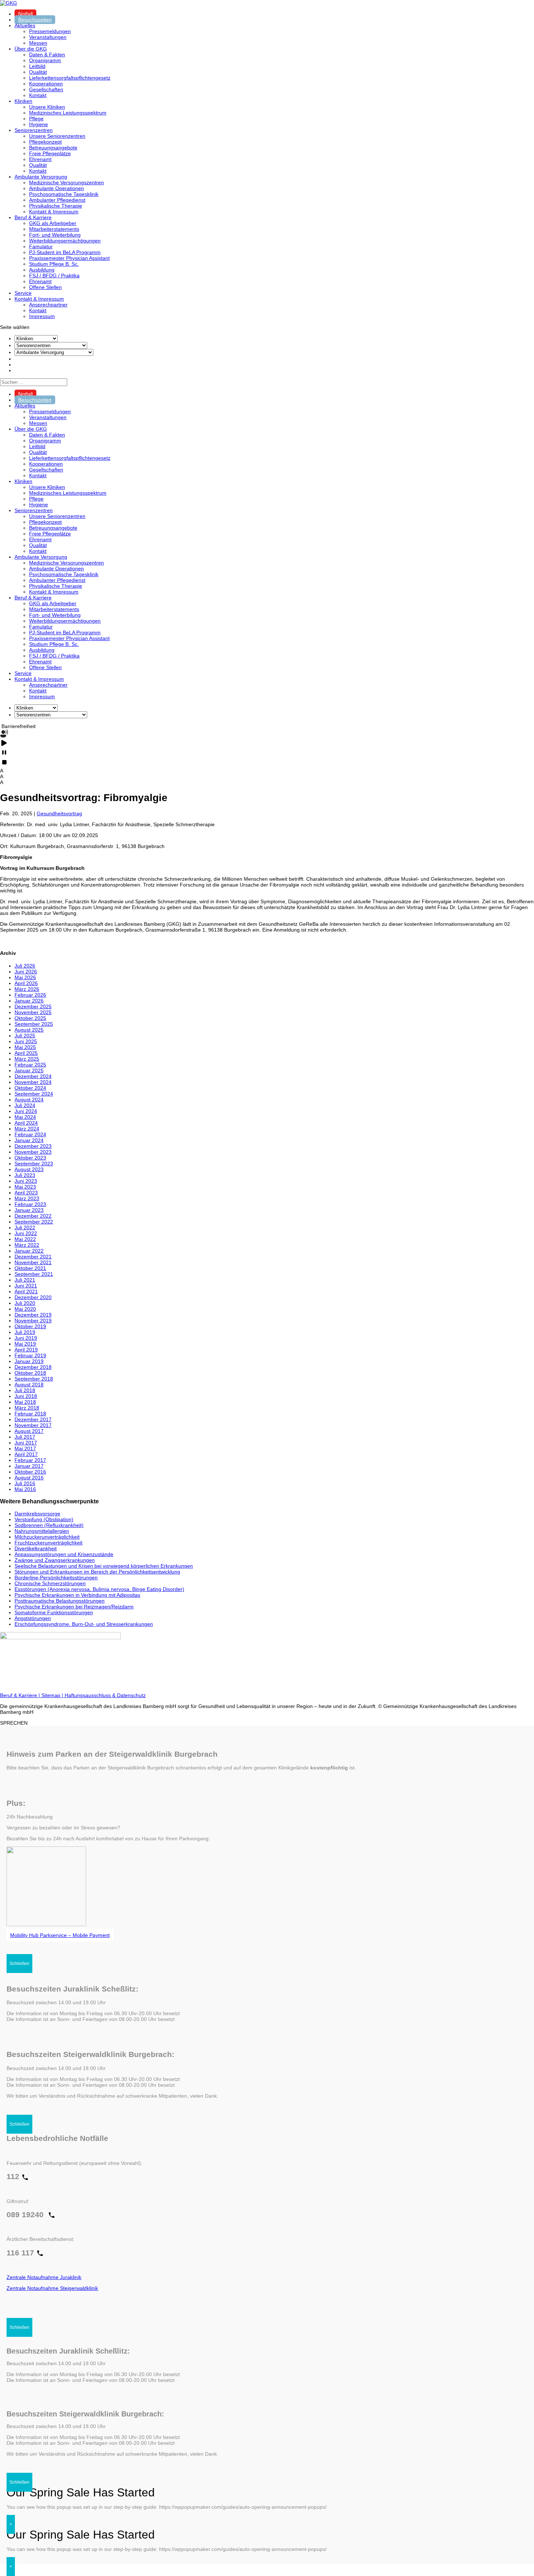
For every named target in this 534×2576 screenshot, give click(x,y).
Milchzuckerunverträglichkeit (47, 1537)
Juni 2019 (26, 1338)
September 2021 (34, 1274)
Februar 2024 (30, 1134)
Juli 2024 (25, 1105)
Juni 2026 (26, 972)
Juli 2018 (25, 1390)
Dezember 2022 (33, 1216)
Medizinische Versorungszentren (66, 182)
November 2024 (33, 1082)
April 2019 (26, 1350)
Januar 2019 (29, 1361)
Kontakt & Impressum (54, 212)
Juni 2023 (26, 1181)
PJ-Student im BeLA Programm (65, 252)
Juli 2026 (25, 966)
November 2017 (33, 1425)
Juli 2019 (25, 1332)
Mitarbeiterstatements (54, 229)
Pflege (36, 118)
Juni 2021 (26, 1286)
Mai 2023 (25, 1187)
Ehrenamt (40, 159)
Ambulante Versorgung (41, 177)
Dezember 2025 (33, 1006)
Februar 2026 (30, 995)
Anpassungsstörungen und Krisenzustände (64, 1554)
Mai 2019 (25, 1344)
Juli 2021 (25, 1280)
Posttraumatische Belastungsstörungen (60, 1601)
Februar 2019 (30, 1355)
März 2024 (27, 1129)
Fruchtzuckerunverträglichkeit (48, 1543)
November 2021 (33, 1262)
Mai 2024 (25, 1117)
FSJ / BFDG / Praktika (54, 276)
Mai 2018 (25, 1402)
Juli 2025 (25, 1036)
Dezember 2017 (33, 1419)
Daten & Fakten (47, 55)
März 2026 (27, 989)
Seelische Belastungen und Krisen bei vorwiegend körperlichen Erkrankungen (104, 1566)
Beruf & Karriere (33, 217)
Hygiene (39, 124)
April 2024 (26, 1123)
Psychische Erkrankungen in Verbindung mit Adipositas (77, 1595)
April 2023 (26, 1193)
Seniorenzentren (34, 130)
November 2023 (33, 1152)
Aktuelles (25, 25)
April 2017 (26, 1454)
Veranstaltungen (48, 37)
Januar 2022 (29, 1251)
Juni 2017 (26, 1443)
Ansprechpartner (48, 305)
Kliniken (23, 101)
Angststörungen (33, 1618)
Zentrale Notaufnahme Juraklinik (44, 2277)
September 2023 (34, 1164)
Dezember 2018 (33, 1367)
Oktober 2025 (30, 1018)
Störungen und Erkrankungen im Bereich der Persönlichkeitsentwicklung (97, 1572)
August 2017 (29, 1431)
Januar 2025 (29, 1070)
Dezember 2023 (33, 1146)
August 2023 (29, 1169)
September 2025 (34, 1024)
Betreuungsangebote (53, 148)
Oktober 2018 (30, 1373)
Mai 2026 (25, 977)
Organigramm (45, 60)
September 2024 (34, 1094)
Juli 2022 (25, 1227)
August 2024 (29, 1100)
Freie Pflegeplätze (50, 153)
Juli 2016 (25, 1483)
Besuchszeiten (35, 20)
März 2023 (27, 1198)
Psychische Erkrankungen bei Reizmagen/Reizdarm (74, 1607)
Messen (38, 43)
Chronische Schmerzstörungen (50, 1583)
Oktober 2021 (30, 1268)
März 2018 (27, 1408)
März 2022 (27, 1245)
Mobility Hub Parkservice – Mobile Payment (60, 1935)
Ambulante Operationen (56, 188)
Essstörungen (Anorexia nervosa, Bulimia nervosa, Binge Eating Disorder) (99, 1589)
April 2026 (26, 983)
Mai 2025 (25, 1047)
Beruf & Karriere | (21, 1695)
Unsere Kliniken (47, 107)
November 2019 (33, 1321)
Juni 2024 (26, 1111)
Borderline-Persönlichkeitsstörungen (56, 1578)
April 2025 (26, 1053)
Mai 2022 (25, 1239)
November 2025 (33, 1012)
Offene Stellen (45, 287)
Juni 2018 (26, 1396)
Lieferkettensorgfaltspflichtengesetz (70, 78)
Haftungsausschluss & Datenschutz (105, 1695)
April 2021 (26, 1291)
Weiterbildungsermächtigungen (65, 241)
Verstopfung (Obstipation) (44, 1519)
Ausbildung (42, 270)
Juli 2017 (25, 1437)
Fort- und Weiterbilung (55, 235)
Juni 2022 (26, 1233)
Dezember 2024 (33, 1076)
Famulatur (41, 246)
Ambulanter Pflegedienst (57, 200)
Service (23, 293)
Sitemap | (53, 1695)
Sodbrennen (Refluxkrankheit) (49, 1525)
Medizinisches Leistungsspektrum (68, 113)
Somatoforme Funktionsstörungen (54, 1612)
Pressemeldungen (50, 31)
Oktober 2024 (30, 1088)
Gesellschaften (46, 89)
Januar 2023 (29, 1210)
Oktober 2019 (30, 1326)
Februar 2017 (30, 1460)
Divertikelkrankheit (36, 1548)
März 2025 (27, 1059)
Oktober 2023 (30, 1158)
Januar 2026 (29, 1001)
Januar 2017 (29, 1466)
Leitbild (37, 66)
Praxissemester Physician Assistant (69, 258)
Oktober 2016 (30, 1472)
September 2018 (34, 1379)
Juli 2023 (25, 1175)
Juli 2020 (25, 1303)
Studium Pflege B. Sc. (54, 264)
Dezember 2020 (33, 1297)
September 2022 (34, 1222)
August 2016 (29, 1478)
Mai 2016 (25, 1489)
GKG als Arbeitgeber (53, 223)
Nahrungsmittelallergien (42, 1531)
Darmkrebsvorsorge (37, 1514)
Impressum (42, 316)
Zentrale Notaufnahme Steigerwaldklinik (52, 2288)
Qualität (38, 72)
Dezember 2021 (33, 1257)
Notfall (25, 14)
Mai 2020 (25, 1309)
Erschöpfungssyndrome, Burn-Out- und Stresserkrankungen (84, 1624)
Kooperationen (46, 84)
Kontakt (38, 95)
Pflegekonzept (45, 142)
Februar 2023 (30, 1204)
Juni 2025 (26, 1041)
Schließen (19, 1964)
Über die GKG (31, 49)
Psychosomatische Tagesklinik (64, 194)
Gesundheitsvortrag (59, 813)
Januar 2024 (29, 1140)
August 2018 (29, 1385)
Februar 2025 (30, 1065)
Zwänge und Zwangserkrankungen (55, 1560)
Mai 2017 (25, 1448)
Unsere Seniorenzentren (57, 136)
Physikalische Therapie (56, 206)
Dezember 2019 (33, 1315)
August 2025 (29, 1030)
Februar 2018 (30, 1414)
